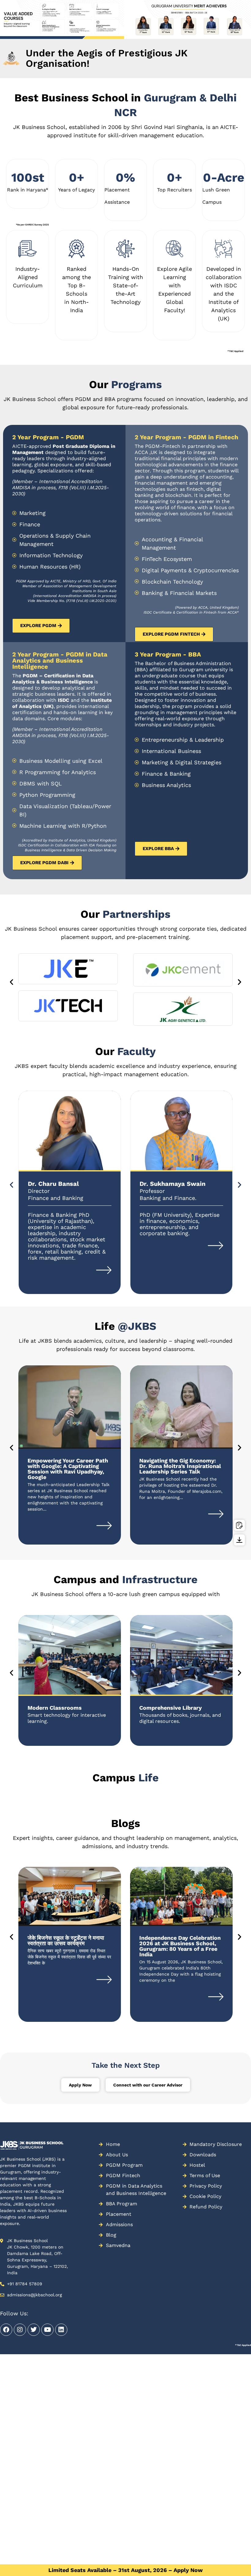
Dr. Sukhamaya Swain (172, 1184)
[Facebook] (6, 2330)
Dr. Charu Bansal (53, 1184)
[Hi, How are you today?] (231, 2558)
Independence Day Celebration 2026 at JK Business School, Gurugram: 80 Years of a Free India (180, 1946)
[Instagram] (20, 2330)
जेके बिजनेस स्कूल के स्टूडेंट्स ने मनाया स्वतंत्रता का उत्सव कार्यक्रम (66, 1941)
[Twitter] (34, 2330)
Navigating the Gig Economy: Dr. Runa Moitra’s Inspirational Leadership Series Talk (180, 1466)
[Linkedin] (61, 2330)
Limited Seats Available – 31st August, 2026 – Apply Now (125, 2570)
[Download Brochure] (239, 1540)
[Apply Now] (239, 1525)
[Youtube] (47, 2330)
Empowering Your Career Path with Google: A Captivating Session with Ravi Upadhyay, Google (68, 1469)
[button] (3, 33)
